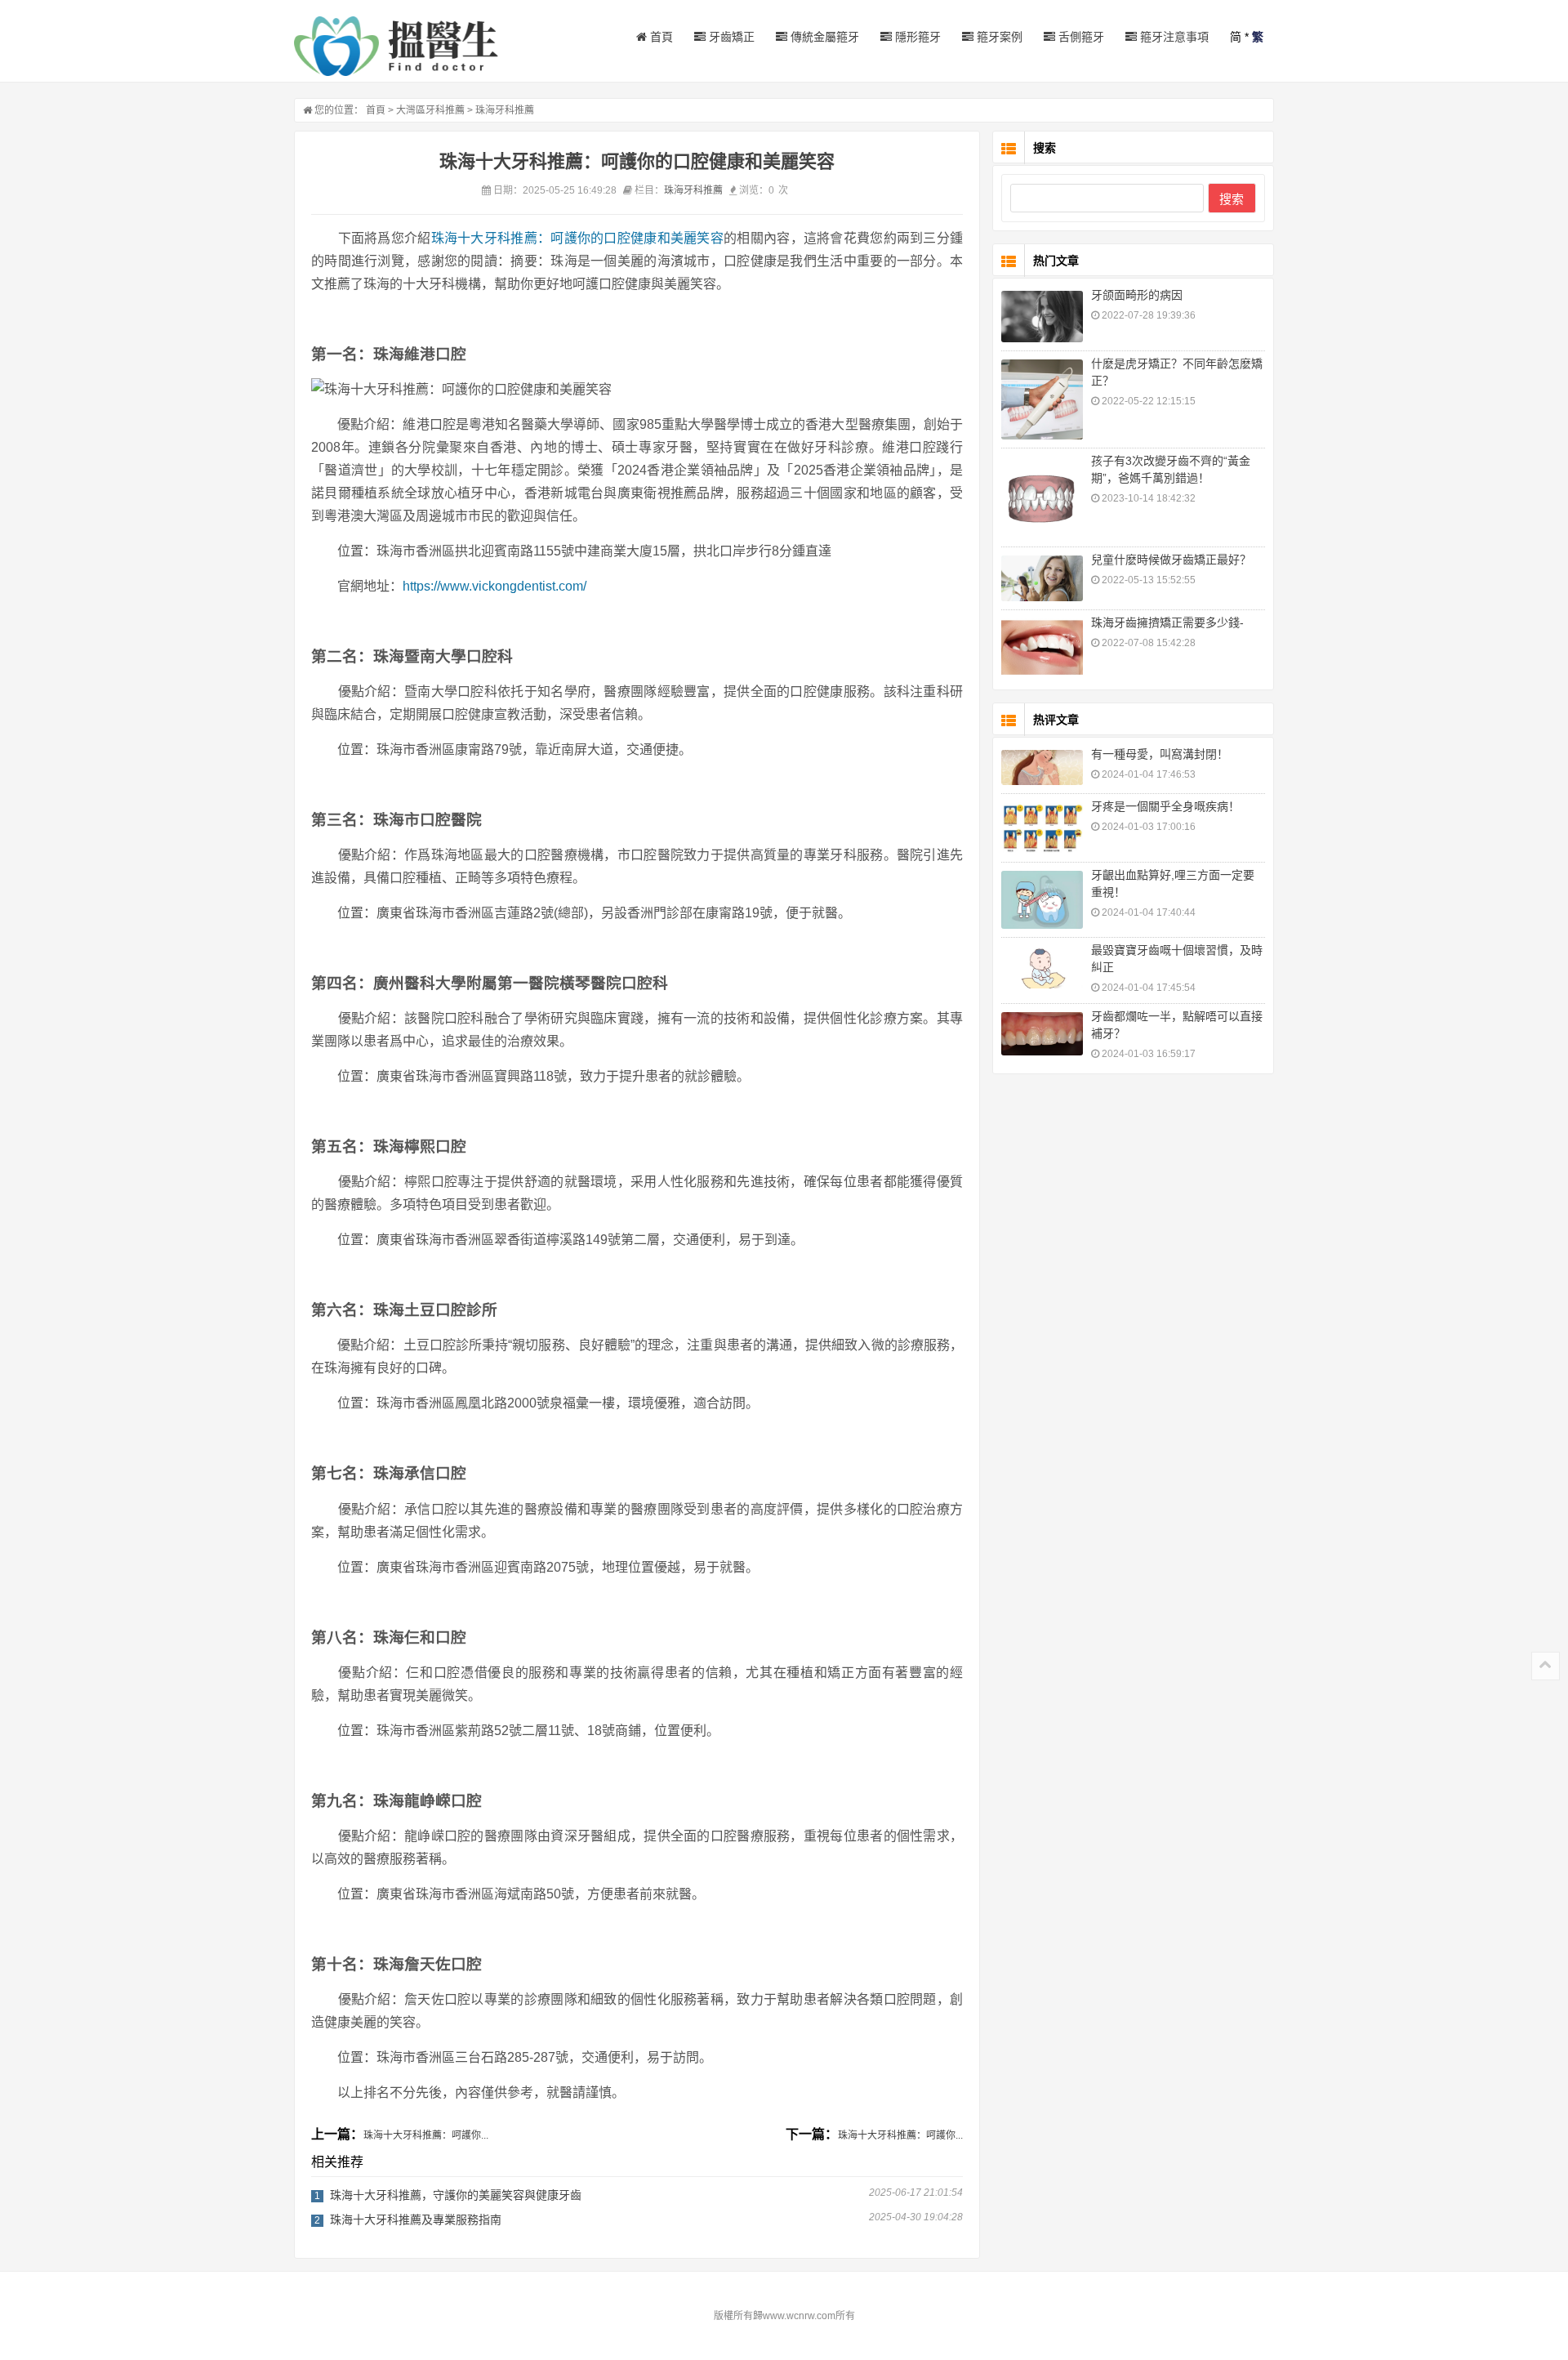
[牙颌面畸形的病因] (1042, 317)
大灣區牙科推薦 (430, 110)
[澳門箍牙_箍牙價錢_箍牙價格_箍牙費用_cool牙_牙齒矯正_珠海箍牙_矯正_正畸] (396, 46)
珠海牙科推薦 (505, 110)
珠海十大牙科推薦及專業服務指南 (416, 2219)
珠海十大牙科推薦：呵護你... (426, 2135)
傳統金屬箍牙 (823, 37)
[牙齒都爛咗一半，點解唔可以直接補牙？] (1042, 1034)
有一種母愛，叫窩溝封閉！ (1160, 754)
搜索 (1232, 199)
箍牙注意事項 (1173, 37)
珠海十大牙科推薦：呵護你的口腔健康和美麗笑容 (577, 238)
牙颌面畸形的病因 (1137, 295)
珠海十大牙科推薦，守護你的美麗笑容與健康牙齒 (456, 2195)
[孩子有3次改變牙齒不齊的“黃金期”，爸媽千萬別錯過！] (1042, 497)
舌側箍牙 (1080, 37)
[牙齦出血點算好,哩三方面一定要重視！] (1042, 900)
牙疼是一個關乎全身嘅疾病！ (1165, 806)
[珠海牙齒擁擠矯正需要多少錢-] (1042, 648)
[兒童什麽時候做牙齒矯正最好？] (1042, 578)
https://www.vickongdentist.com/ (494, 586)
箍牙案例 (998, 37)
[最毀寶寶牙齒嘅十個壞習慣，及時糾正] (1042, 967)
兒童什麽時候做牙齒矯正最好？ (1171, 560)
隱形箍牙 (916, 37)
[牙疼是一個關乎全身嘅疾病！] (1042, 828)
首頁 (660, 37)
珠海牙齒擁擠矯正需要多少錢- (1167, 622)
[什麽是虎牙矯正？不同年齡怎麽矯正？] (1042, 399)
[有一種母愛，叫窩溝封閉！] (1042, 767)
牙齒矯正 (730, 37)
